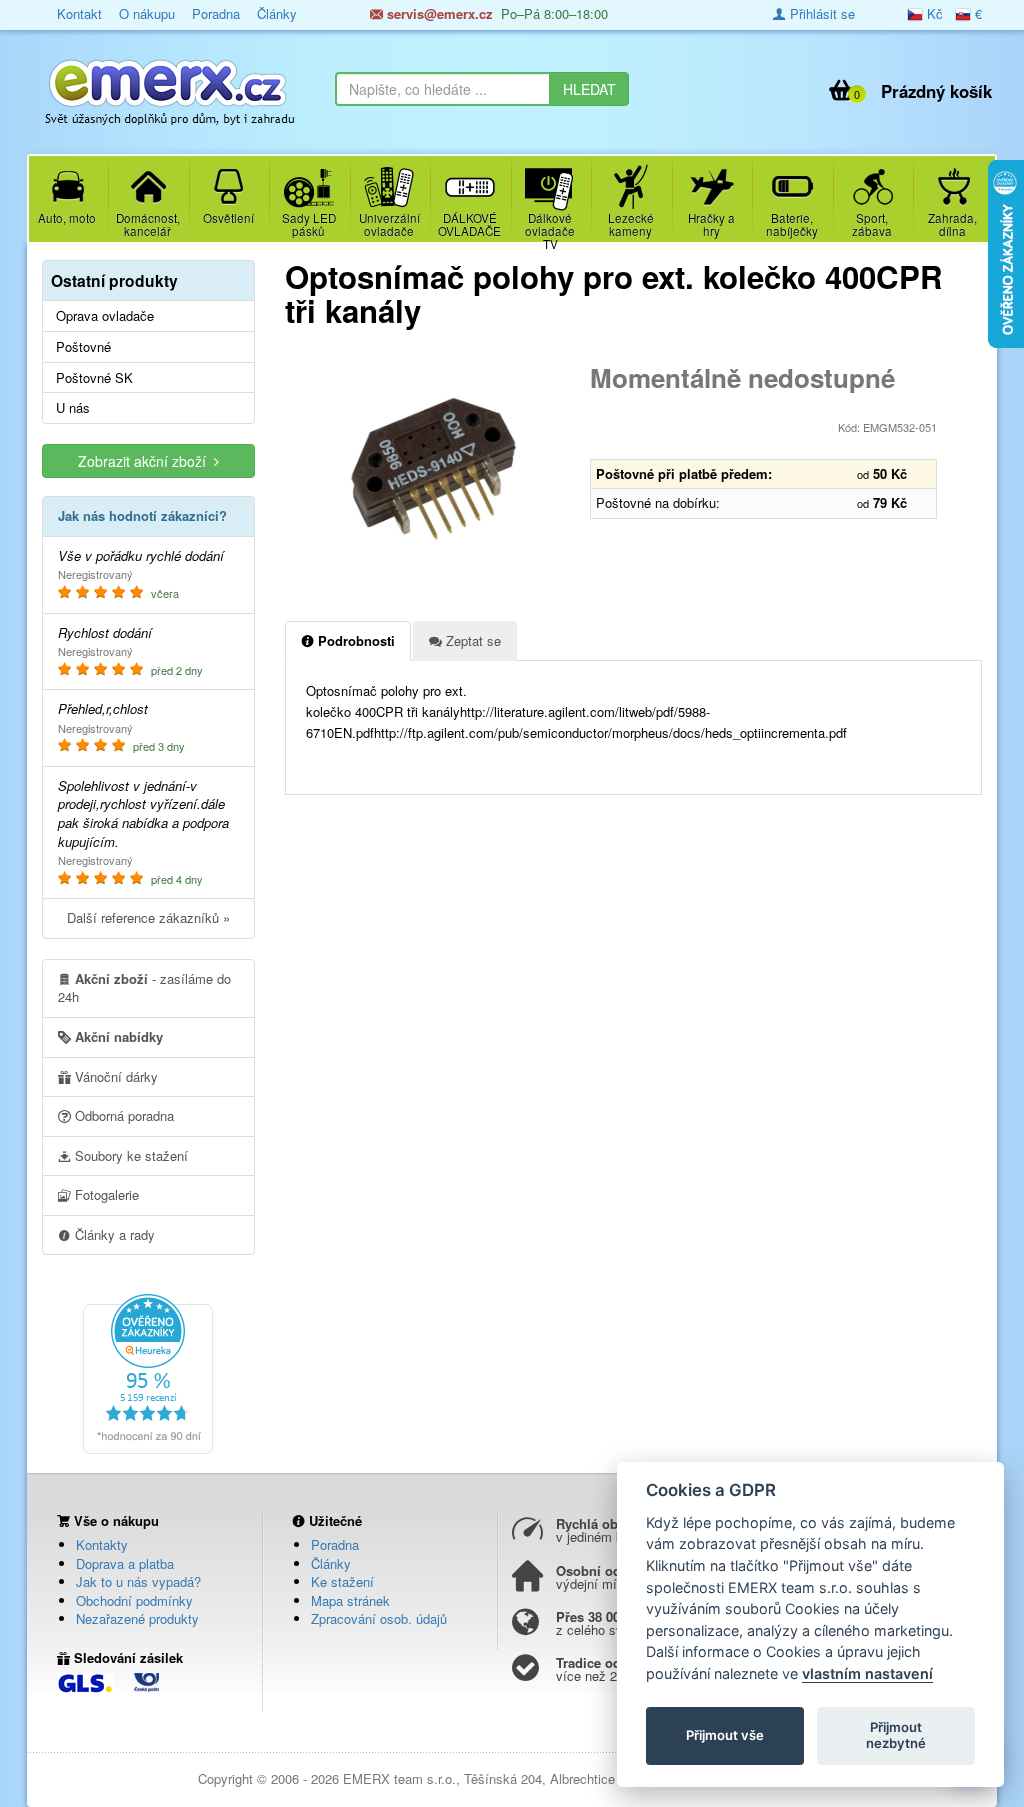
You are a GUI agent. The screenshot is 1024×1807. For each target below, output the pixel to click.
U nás (73, 408)
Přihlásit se (820, 13)
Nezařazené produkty (137, 1618)
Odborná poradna (122, 1115)
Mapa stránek (350, 1600)
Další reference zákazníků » (148, 917)
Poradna (335, 1544)
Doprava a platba (125, 1563)
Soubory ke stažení (129, 1155)
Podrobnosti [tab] (354, 640)
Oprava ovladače (105, 316)
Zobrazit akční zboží (146, 461)
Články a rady (113, 1234)
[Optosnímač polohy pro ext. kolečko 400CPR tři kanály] (430, 469)
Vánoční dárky (114, 1076)
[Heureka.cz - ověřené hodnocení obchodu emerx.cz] (148, 1371)
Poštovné (83, 347)
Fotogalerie (105, 1194)
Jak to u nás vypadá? (138, 1581)
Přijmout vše (725, 1735)
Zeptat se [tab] (471, 640)
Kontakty (102, 1544)
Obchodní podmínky (134, 1600)
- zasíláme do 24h (144, 988)
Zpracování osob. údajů (379, 1618)
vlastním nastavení (867, 1673)
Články (331, 1563)
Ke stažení (342, 1581)
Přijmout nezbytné (896, 1735)
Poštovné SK (94, 378)
